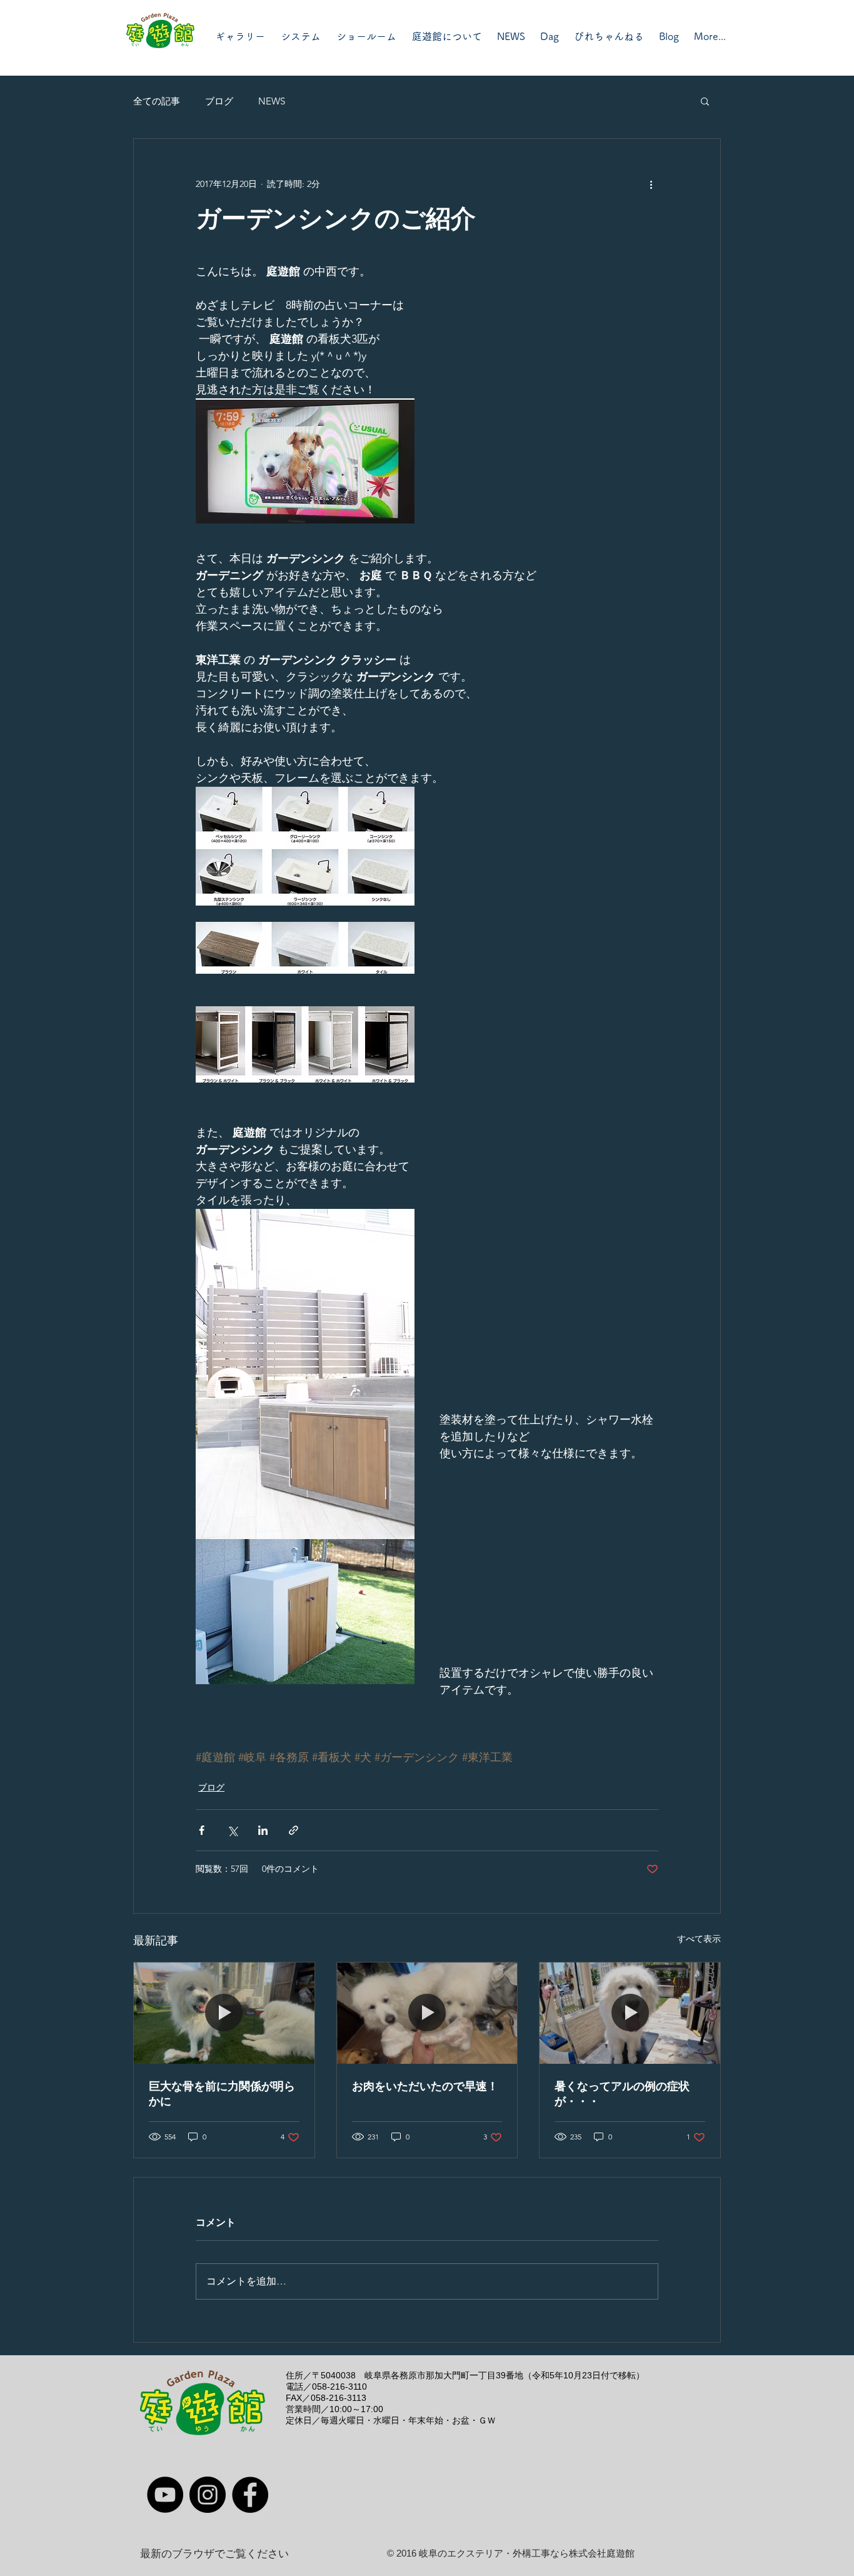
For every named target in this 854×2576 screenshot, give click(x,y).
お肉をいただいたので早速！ (425, 2086)
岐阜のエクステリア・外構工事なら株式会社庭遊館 (527, 2553)
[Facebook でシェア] (202, 1830)
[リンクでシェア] (294, 1830)
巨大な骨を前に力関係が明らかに (222, 2094)
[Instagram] (208, 2495)
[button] (705, 101)
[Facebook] (250, 2495)
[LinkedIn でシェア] (263, 1830)
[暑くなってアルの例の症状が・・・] (630, 2013)
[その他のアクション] (651, 184)
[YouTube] (165, 2495)
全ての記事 (157, 101)
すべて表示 (699, 1939)
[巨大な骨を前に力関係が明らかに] (224, 2013)
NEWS (272, 101)
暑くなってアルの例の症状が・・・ (622, 2094)
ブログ (219, 101)
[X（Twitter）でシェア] (232, 1830)
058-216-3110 (339, 2387)
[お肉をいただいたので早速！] (427, 2013)
